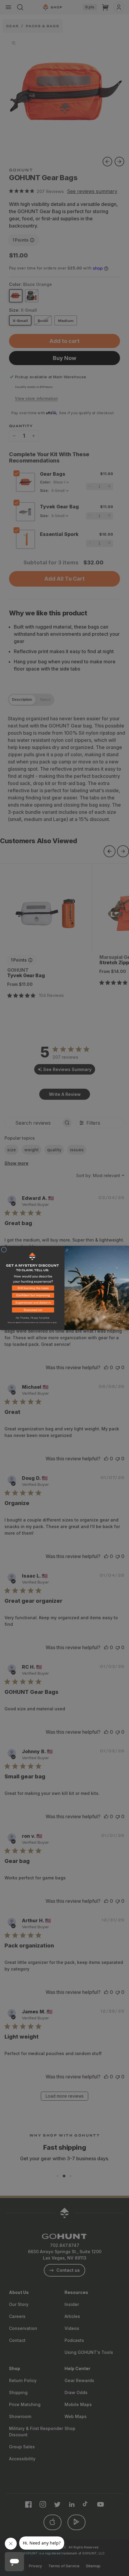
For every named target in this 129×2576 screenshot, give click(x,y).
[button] (32, 1289)
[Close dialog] (4, 1250)
